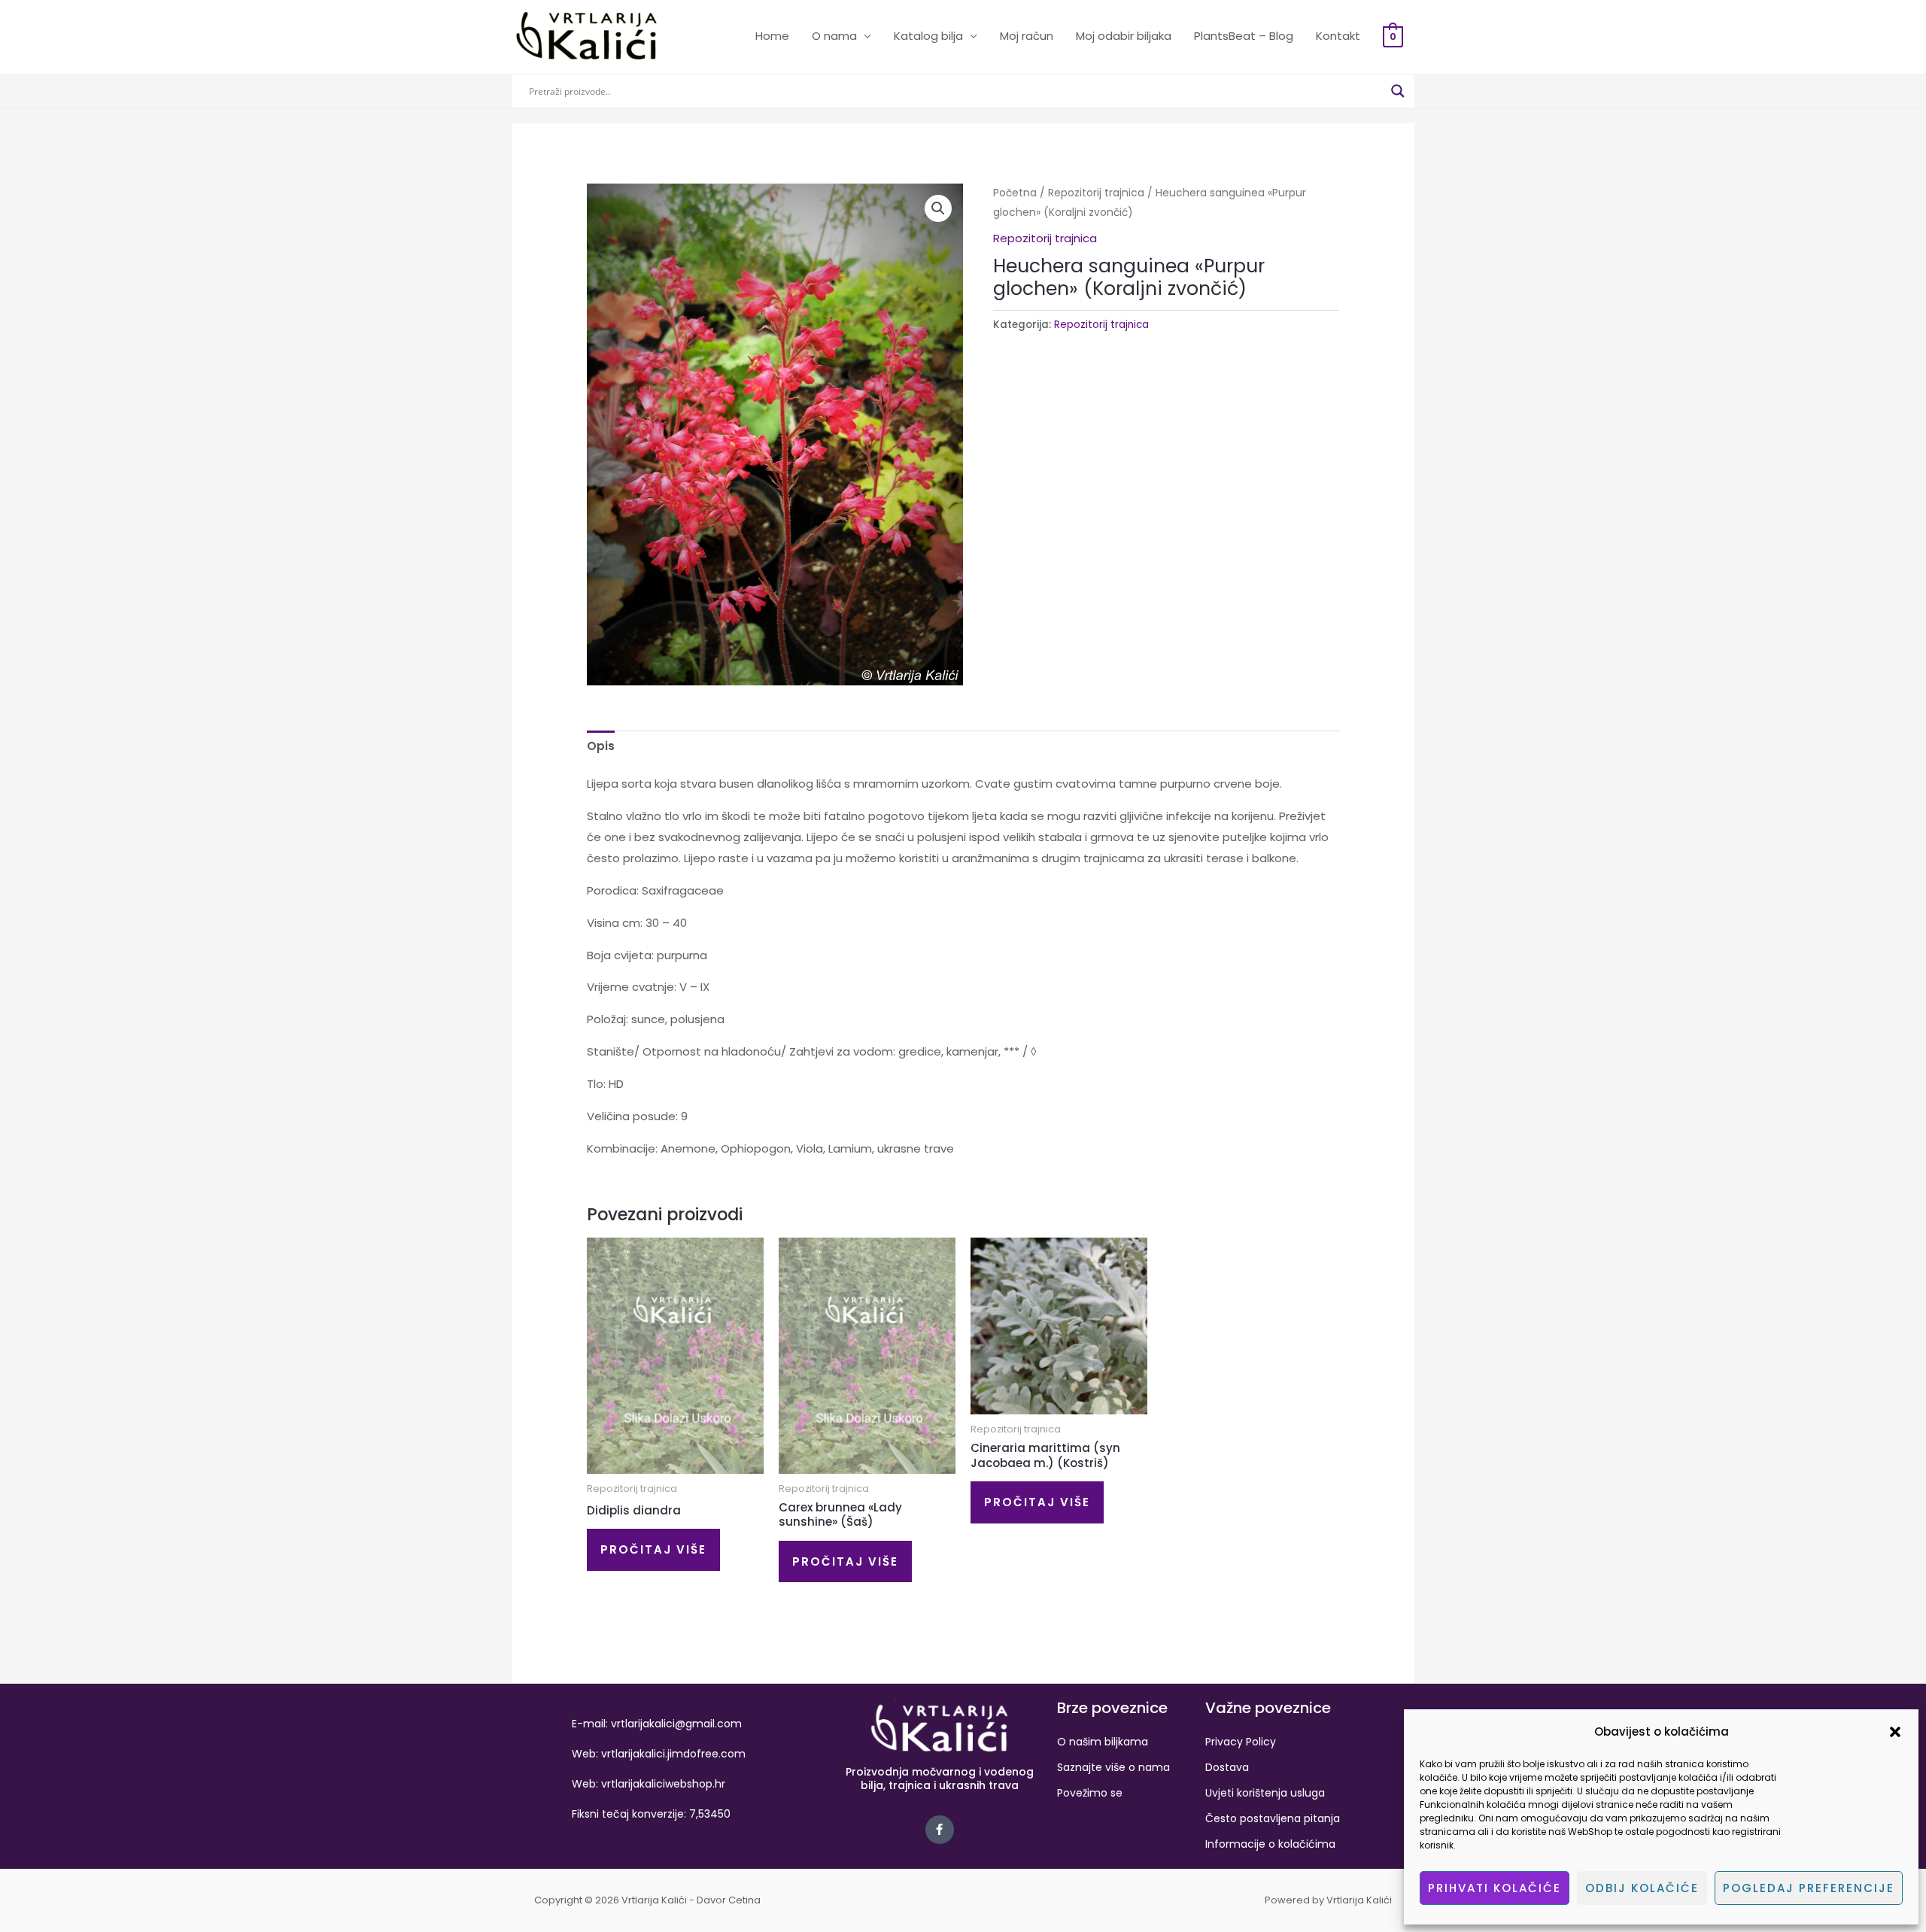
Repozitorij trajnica (1096, 193)
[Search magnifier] (1398, 91)
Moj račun (1027, 36)
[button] (1895, 1732)
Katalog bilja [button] (928, 36)
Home (772, 36)
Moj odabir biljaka (1124, 36)
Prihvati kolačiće (1495, 1888)
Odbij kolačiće (1642, 1888)
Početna (1015, 193)
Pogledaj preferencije (1809, 1888)
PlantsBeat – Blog (1244, 36)
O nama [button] (834, 36)
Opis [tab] (601, 746)
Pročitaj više (653, 1549)
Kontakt (1338, 36)
